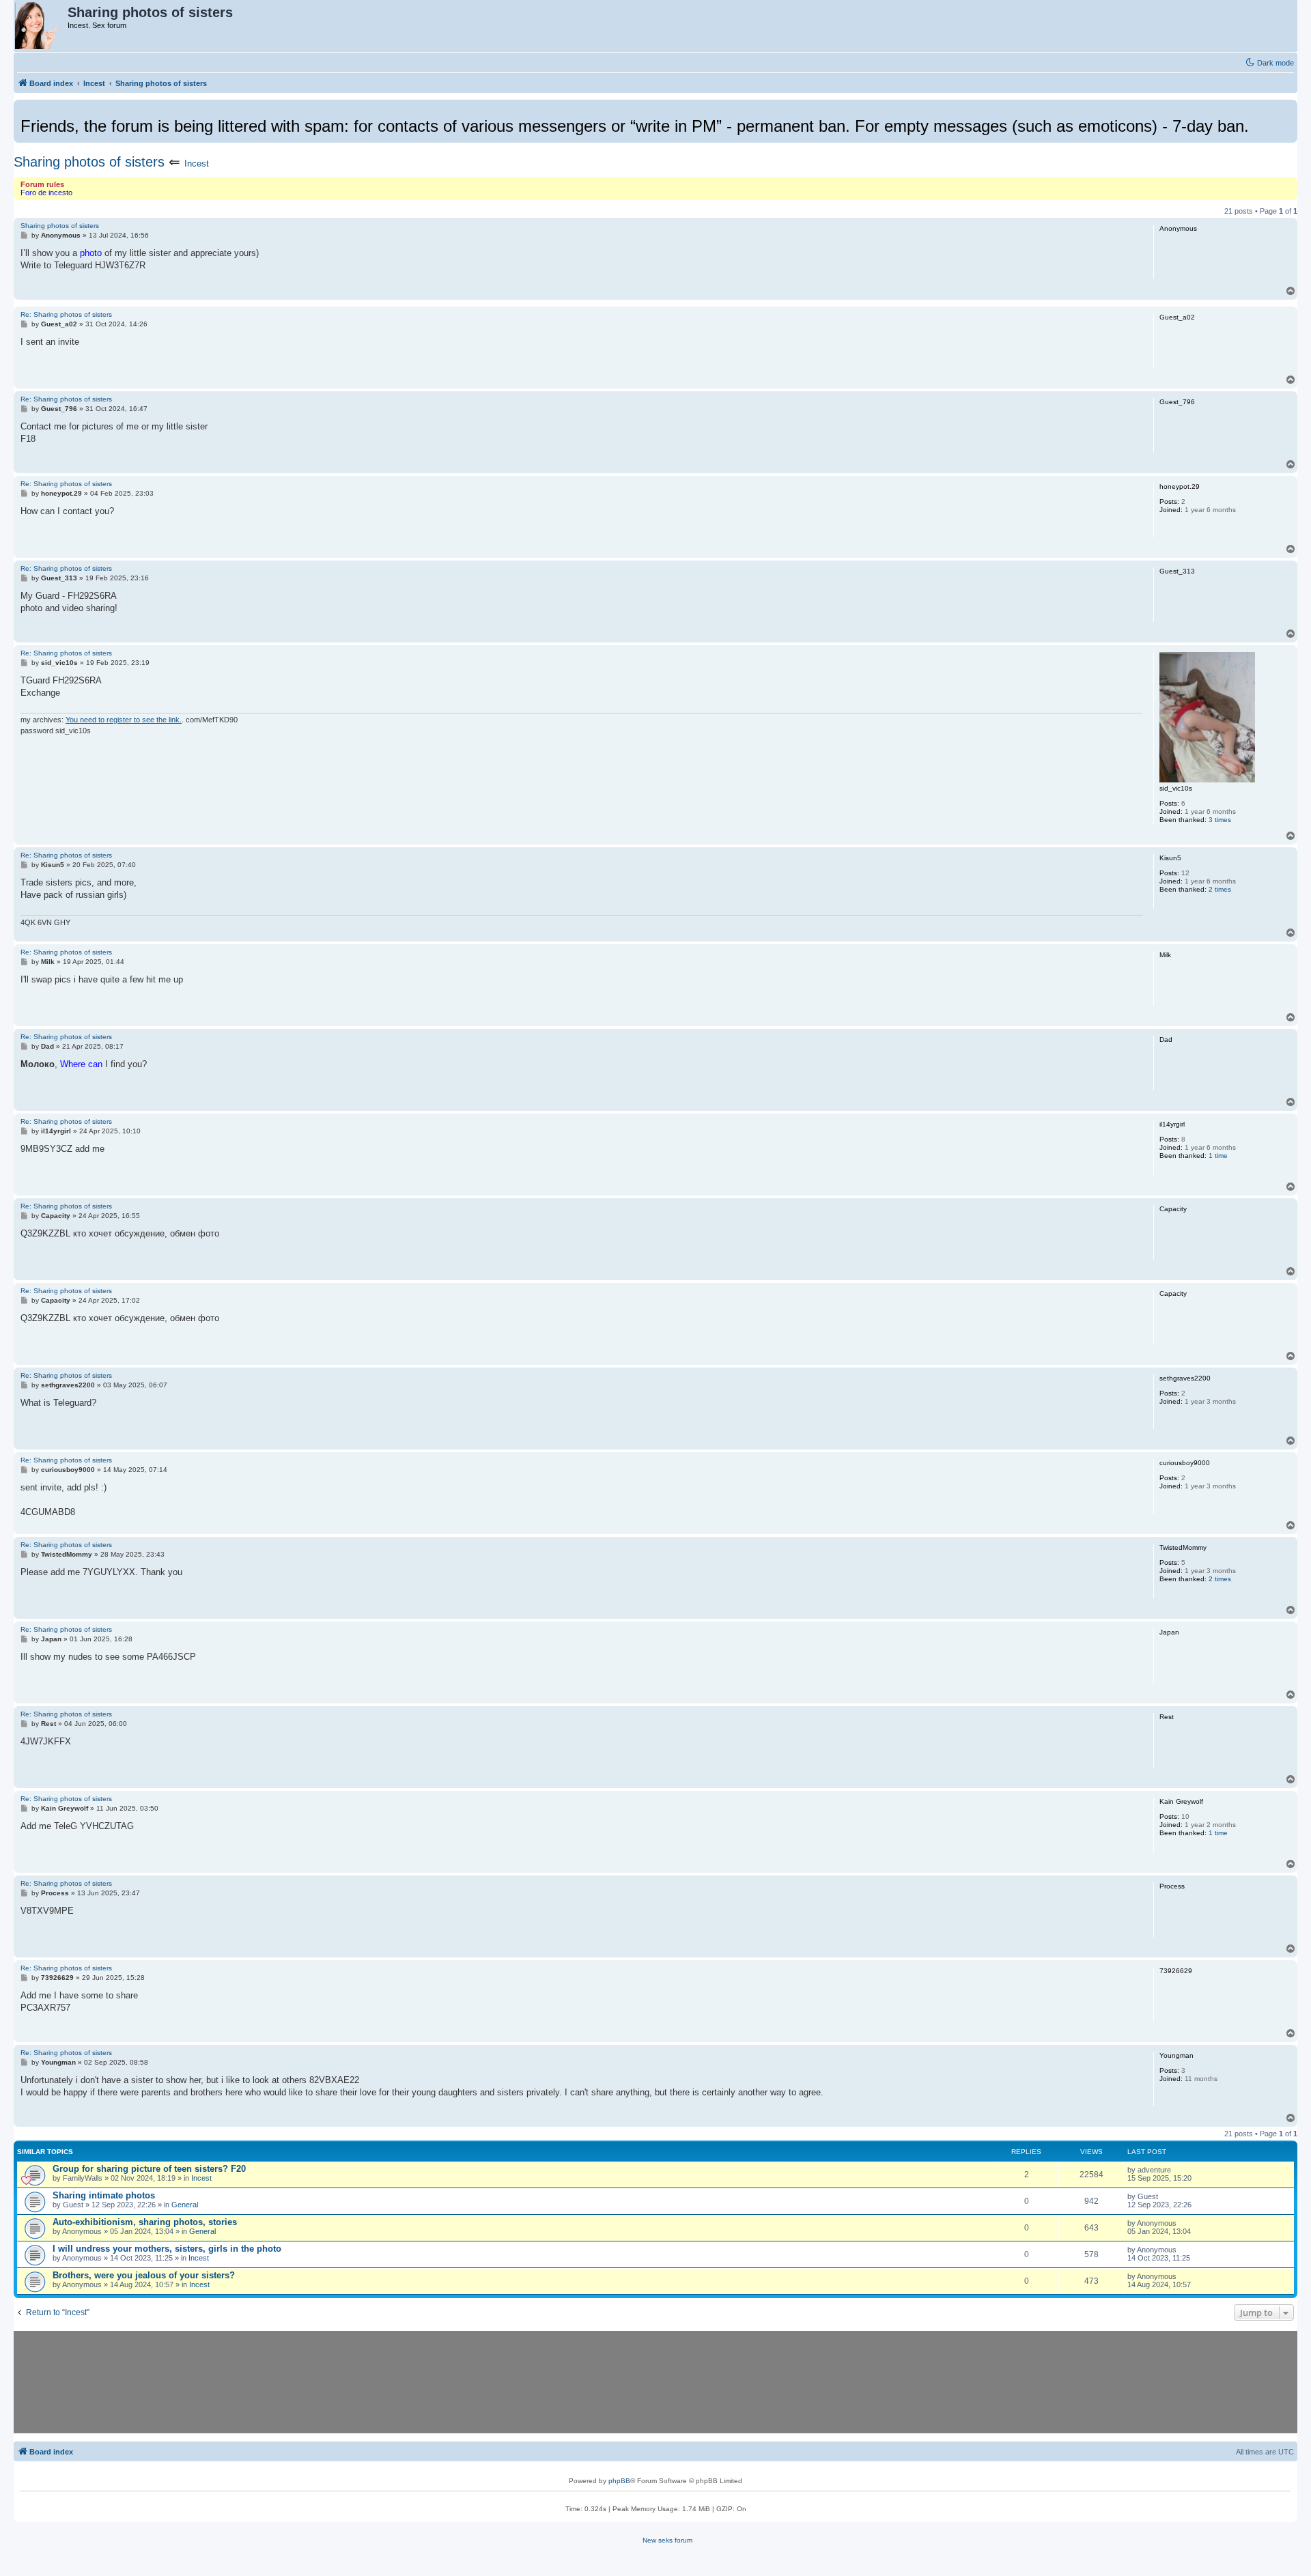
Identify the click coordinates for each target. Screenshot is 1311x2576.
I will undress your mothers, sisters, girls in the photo (167, 2249)
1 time (1218, 1156)
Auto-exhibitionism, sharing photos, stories (145, 2222)
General (185, 2205)
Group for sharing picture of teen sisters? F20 (149, 2169)
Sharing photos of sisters (89, 162)
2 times (1220, 889)
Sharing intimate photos (104, 2195)
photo (91, 253)
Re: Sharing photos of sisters (66, 314)
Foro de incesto (46, 193)
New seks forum (667, 2540)
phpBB (619, 2481)
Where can (81, 1064)
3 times (1220, 820)
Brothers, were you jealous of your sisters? (144, 2275)
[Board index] (41, 26)
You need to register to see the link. (124, 720)
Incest (197, 164)
